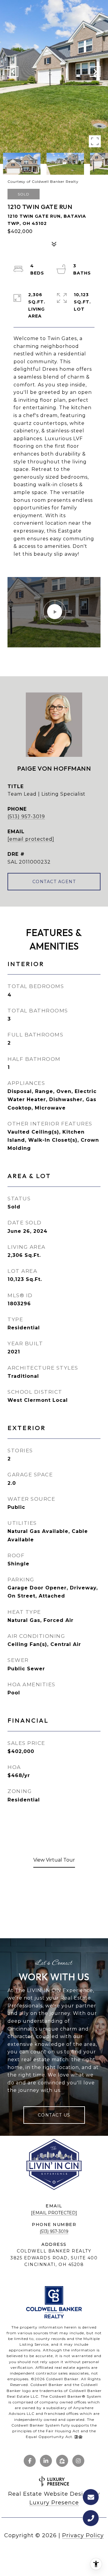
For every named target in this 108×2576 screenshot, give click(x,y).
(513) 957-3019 (26, 817)
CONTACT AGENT (54, 882)
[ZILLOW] (62, 2461)
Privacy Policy (83, 2535)
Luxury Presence (54, 2503)
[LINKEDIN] (46, 2461)
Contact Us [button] (54, 2115)
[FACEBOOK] (30, 2461)
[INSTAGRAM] (78, 2461)
